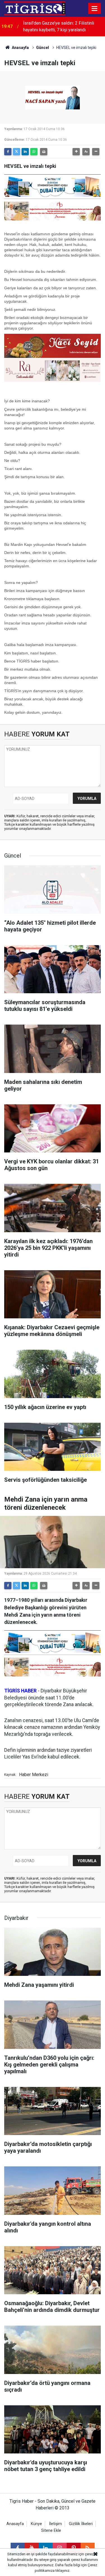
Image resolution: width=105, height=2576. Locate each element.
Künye (36, 2524)
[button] (76, 152)
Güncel (43, 48)
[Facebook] (8, 152)
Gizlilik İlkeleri (81, 2524)
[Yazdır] (44, 152)
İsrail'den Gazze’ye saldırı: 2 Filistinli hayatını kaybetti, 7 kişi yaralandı (59, 26)
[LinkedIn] (25, 152)
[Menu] (95, 9)
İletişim (55, 2524)
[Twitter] (17, 152)
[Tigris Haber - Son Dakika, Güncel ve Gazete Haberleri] (35, 8)
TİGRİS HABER (20, 1691)
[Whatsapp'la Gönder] (34, 152)
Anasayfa (20, 48)
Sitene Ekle (51, 2531)
